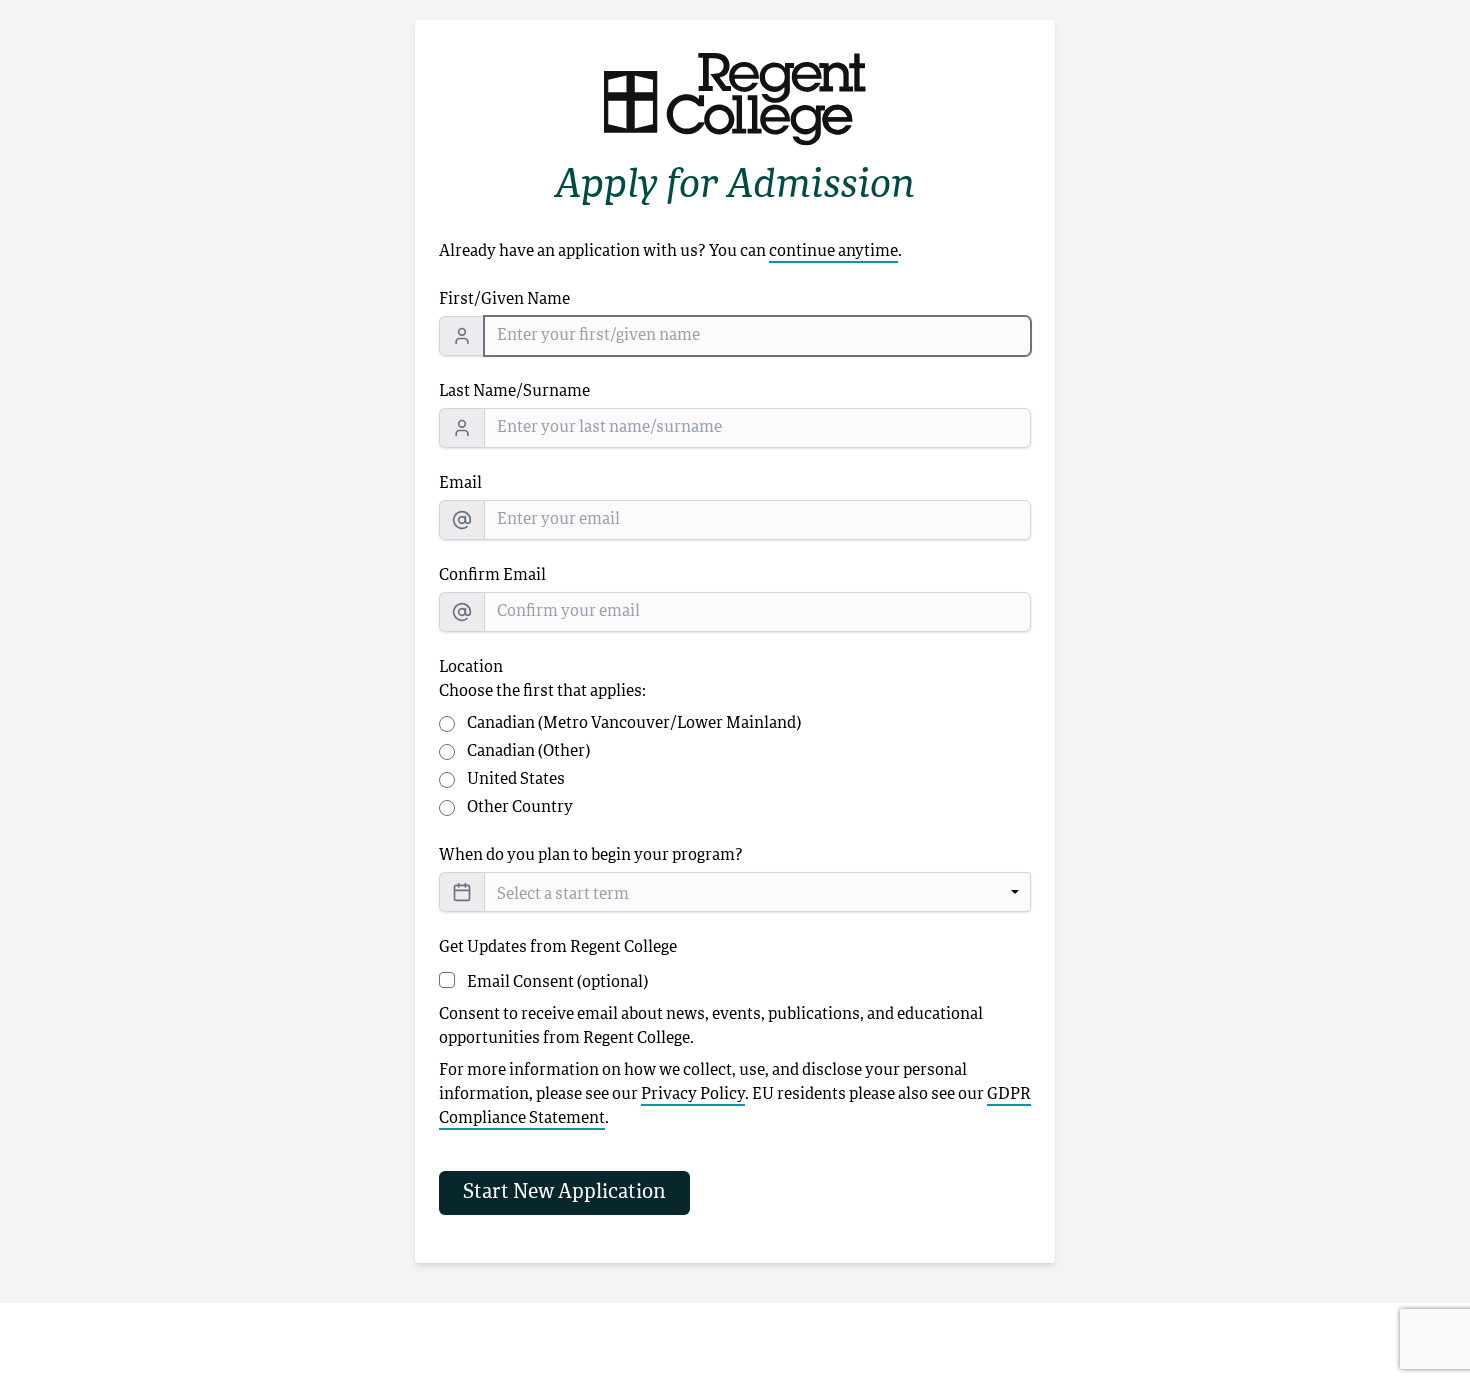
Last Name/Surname (514, 392)
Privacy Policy (693, 1095)
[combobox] (757, 892)
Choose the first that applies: (542, 692)
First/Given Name (504, 300)
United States (516, 780)
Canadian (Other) (528, 752)
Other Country (520, 808)
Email (460, 484)
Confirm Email (492, 576)
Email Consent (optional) (557, 983)
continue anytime (833, 252)
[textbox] (757, 893)
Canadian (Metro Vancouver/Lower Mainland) (634, 724)
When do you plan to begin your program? (591, 856)
